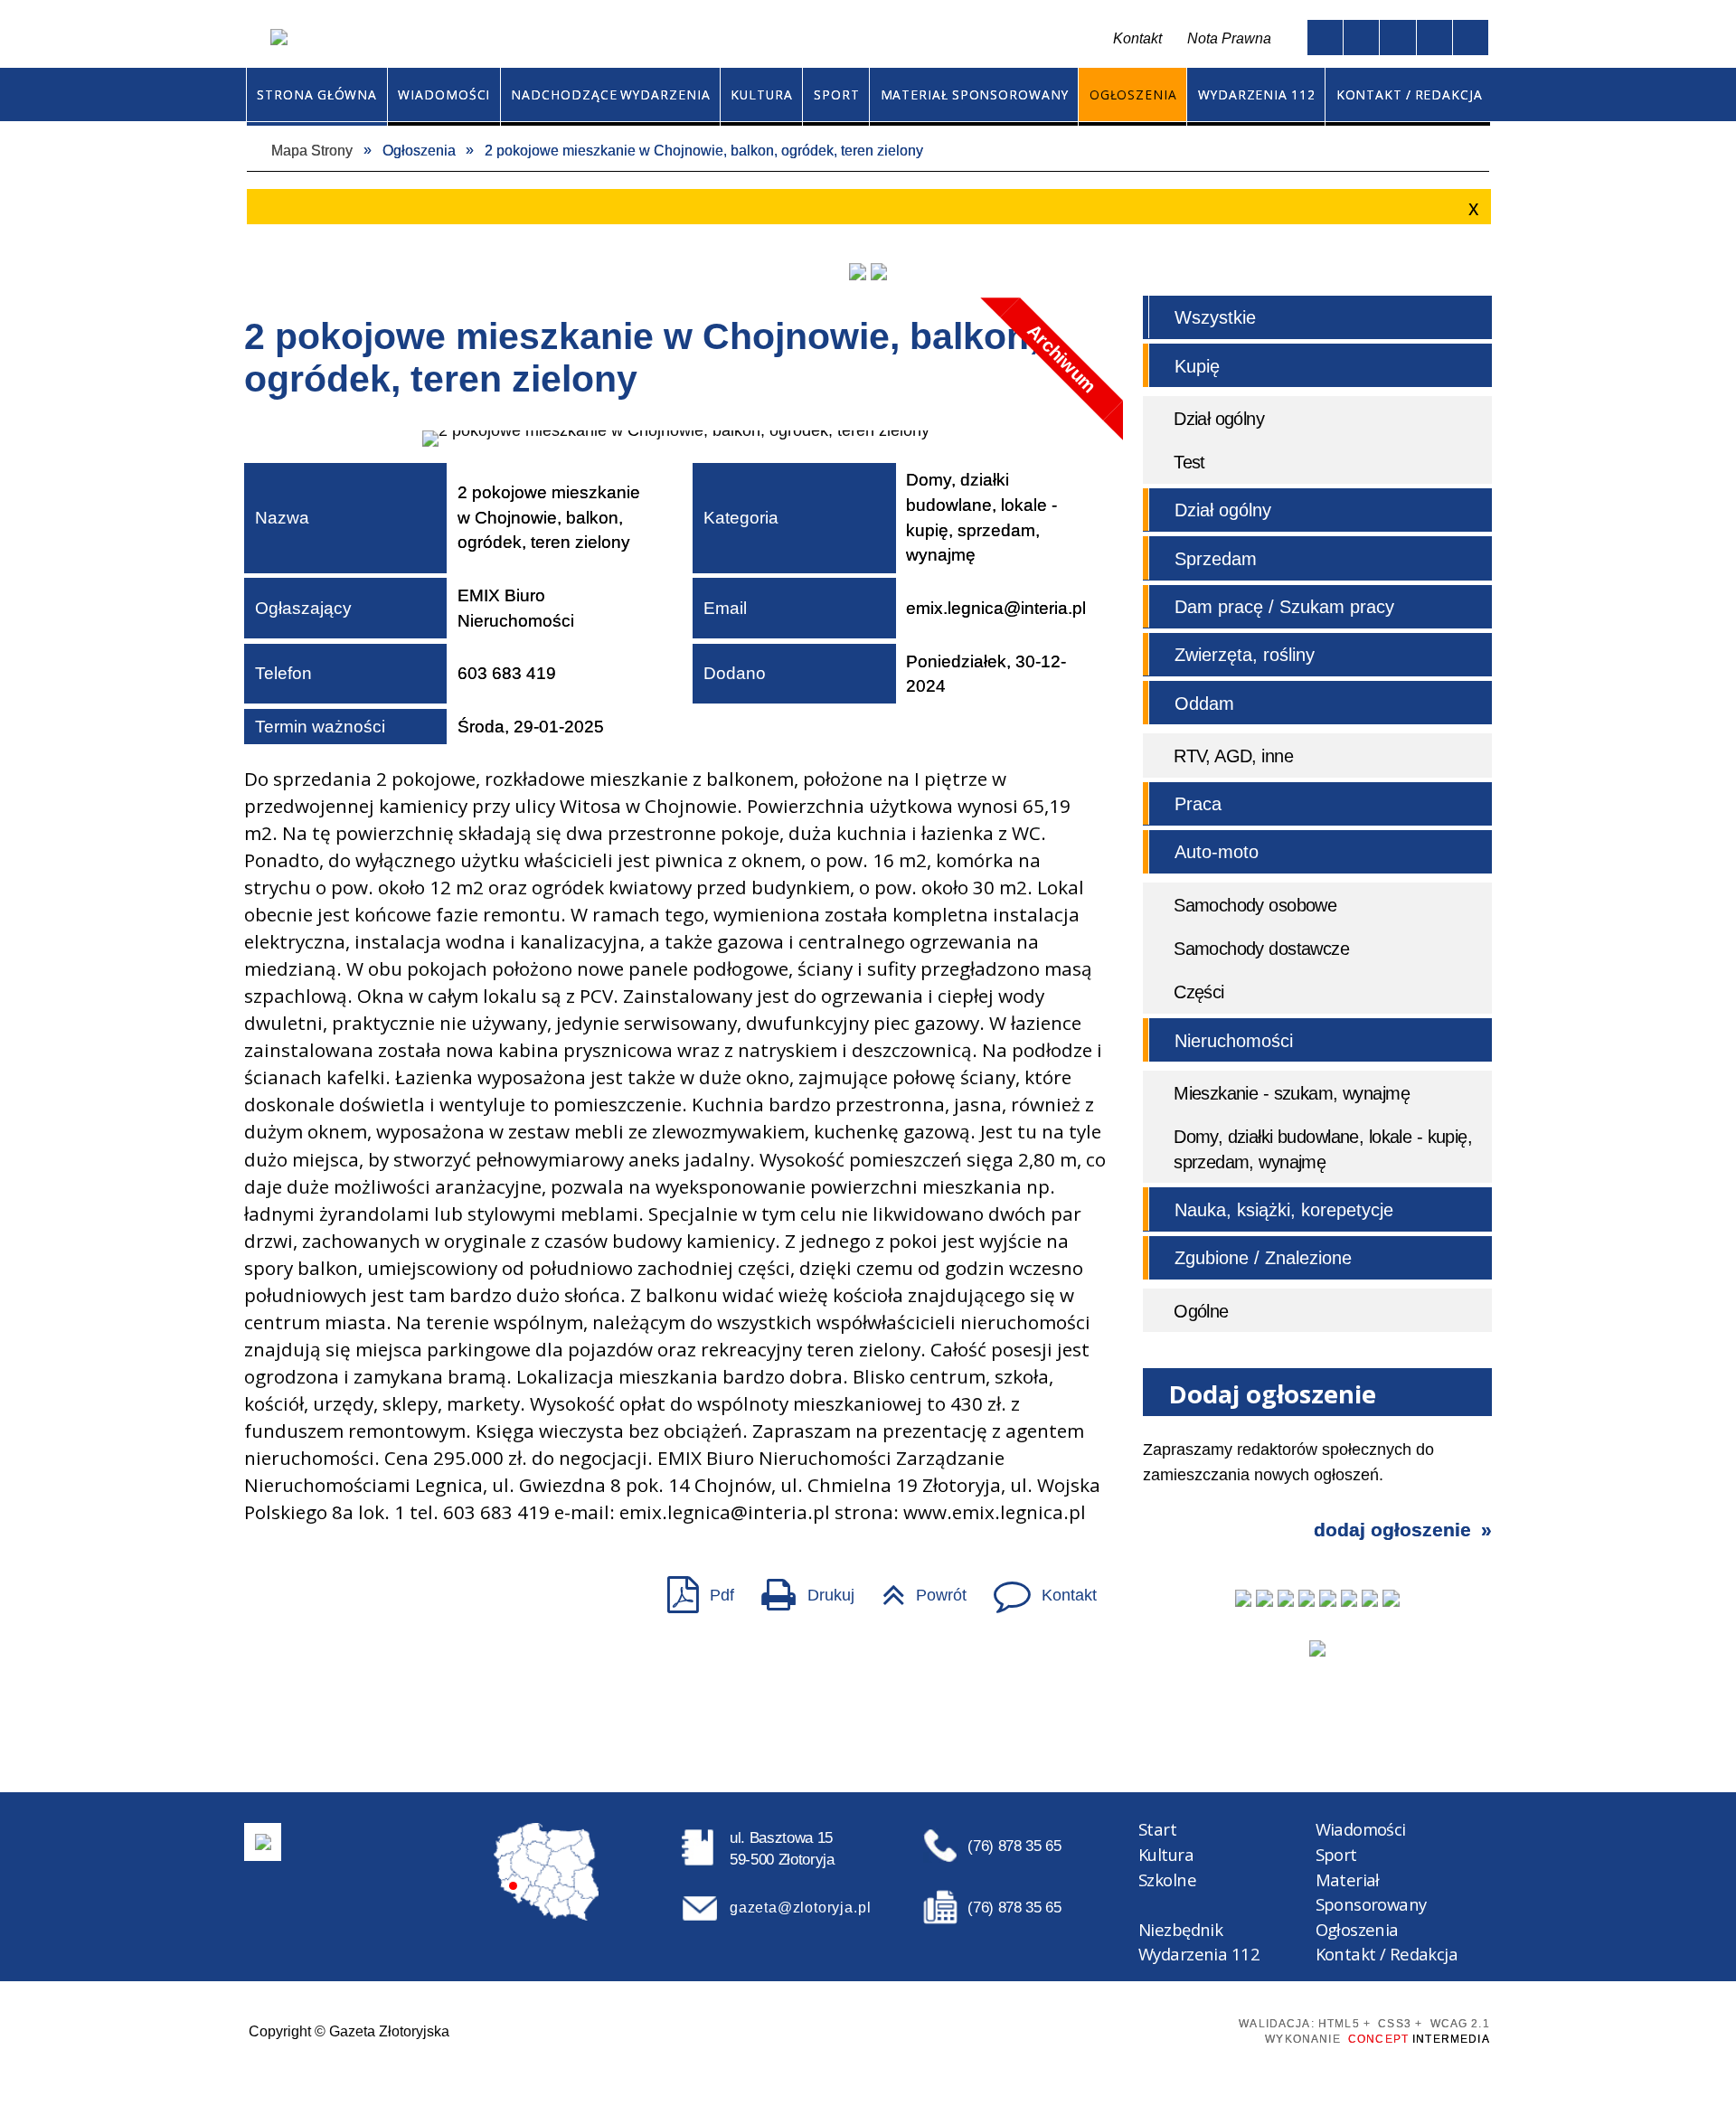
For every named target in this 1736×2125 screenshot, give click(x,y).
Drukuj (800, 1588)
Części (1199, 992)
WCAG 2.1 (1183, 2028)
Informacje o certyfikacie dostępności (883, 2030)
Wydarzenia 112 (1199, 1954)
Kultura (1166, 1854)
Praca (1198, 804)
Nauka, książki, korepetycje (1284, 1210)
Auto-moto (1217, 852)
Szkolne (1167, 1879)
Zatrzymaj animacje (1325, 38)
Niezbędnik (1180, 1929)
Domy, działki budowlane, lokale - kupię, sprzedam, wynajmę (1323, 1149)
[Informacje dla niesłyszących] (1434, 38)
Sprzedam (1216, 559)
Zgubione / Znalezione (1263, 1258)
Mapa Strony (710, 39)
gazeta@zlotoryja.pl (800, 1907)
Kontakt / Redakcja (1387, 1954)
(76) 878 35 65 (1014, 1846)
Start (1157, 1829)
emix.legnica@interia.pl (996, 608)
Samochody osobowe (1255, 905)
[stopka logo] (263, 1842)
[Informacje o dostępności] (1361, 38)
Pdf (692, 1588)
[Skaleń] (879, 271)
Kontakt (754, 39)
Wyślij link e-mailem (340, 1594)
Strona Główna (672, 39)
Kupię (1197, 366)
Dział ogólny (1219, 419)
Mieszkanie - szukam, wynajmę (1292, 1093)
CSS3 (1117, 2029)
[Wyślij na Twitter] (302, 1594)
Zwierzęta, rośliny (1245, 655)
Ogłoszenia (1357, 1929)
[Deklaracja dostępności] (1397, 38)
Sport (1336, 1854)
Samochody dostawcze (1261, 949)
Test (1189, 462)
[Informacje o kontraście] (1471, 38)
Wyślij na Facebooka (265, 1594)
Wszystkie (1215, 317)
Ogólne (1201, 1311)
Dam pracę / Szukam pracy (1284, 607)
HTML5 (1086, 2029)
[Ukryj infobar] (1471, 208)
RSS (793, 39)
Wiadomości (1361, 1829)
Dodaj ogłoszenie (1392, 1530)
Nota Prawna (1229, 38)
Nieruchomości (1234, 1041)
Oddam (1204, 704)
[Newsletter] (1317, 1648)
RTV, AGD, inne (1233, 756)
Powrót (915, 1588)
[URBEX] (857, 271)
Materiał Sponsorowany (1371, 1892)
